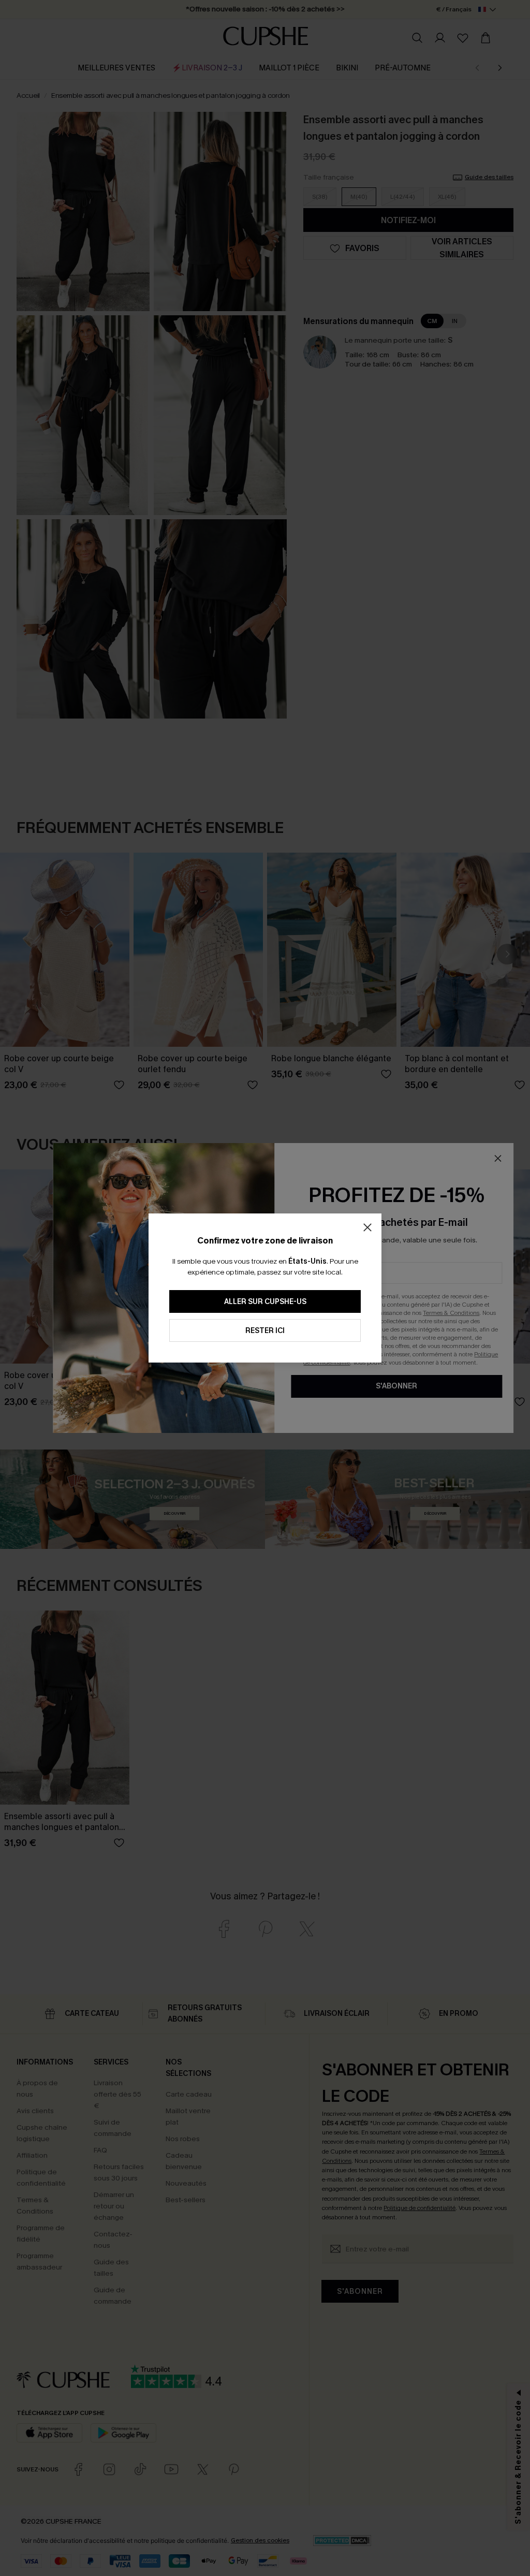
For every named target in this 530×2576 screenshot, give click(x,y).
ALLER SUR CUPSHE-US (265, 1302)
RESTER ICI (265, 1331)
